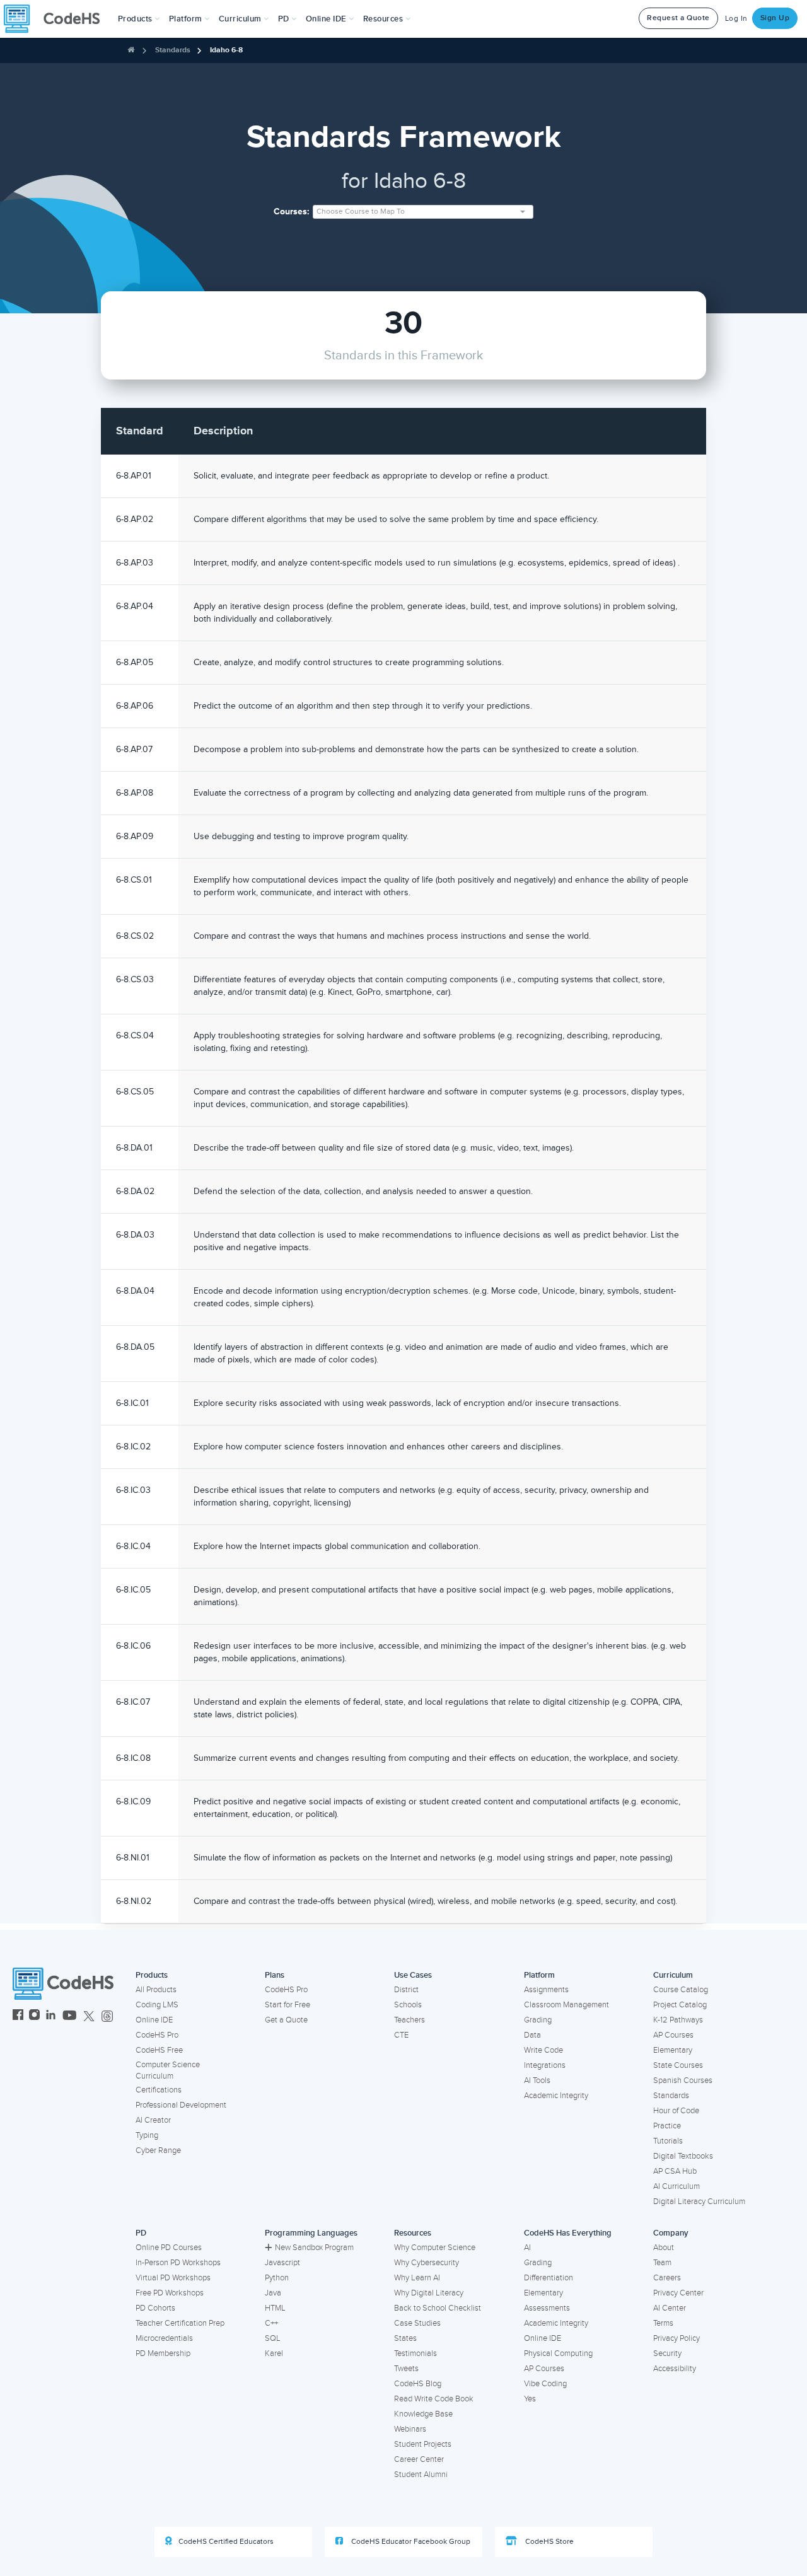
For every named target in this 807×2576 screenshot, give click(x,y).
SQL (273, 2338)
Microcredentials (164, 2338)
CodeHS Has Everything (568, 2233)
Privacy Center (678, 2293)
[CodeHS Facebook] (18, 2016)
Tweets (406, 2369)
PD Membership (163, 2353)
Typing (147, 2135)
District (406, 1990)
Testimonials (415, 2353)
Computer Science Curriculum (168, 2071)
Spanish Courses (683, 2080)
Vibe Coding (545, 2384)
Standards (173, 50)
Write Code (543, 2050)
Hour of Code (676, 2111)
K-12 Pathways (678, 2020)
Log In (736, 19)
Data (532, 2035)
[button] (139, 19)
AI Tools (537, 2080)
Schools (408, 2005)
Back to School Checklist (438, 2308)
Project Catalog (680, 2005)
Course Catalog (681, 1990)
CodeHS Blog (418, 2384)
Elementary (673, 2050)
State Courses (678, 2065)
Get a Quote (286, 2020)
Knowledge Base (423, 2414)
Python (277, 2278)
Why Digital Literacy (429, 2293)
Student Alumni (421, 2474)
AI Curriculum (676, 2186)
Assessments (547, 2308)
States (405, 2338)
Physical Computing (558, 2353)
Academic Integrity (556, 2096)
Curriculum (673, 1975)
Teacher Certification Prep (180, 2323)
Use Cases (413, 1975)
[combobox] (423, 212)
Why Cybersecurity (427, 2263)
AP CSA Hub (675, 2171)
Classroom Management (566, 2005)
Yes (530, 2399)
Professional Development (181, 2105)
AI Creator (153, 2120)
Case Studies (417, 2323)
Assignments (546, 1990)
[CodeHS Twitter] (89, 2016)
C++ (271, 2323)
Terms (663, 2323)
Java (273, 2293)
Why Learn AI (417, 2278)
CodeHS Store (549, 2542)
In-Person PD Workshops (178, 2263)
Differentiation (549, 2278)
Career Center (419, 2459)
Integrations (545, 2065)
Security (667, 2353)
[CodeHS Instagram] (34, 2016)
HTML (275, 2308)
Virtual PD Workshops (173, 2278)
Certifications (159, 2090)
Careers (667, 2278)
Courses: (292, 212)
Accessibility (675, 2369)
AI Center (670, 2308)
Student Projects (423, 2444)
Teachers (409, 2020)
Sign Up (775, 18)
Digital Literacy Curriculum (699, 2202)
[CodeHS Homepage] (57, 19)
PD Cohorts (155, 2308)
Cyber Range (158, 2150)
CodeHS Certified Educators (226, 2542)
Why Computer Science (435, 2248)
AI (527, 2248)
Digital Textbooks (683, 2156)
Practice (667, 2126)
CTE (401, 2035)
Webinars (410, 2429)
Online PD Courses (169, 2248)
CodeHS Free (159, 2050)
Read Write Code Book (434, 2399)
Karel (274, 2353)
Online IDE (154, 2020)
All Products (156, 1990)
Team (662, 2263)
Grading (538, 2020)
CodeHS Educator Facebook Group (410, 2542)
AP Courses (673, 2035)
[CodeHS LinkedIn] (51, 2016)
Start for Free (287, 2005)
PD (141, 2233)
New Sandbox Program (314, 2248)
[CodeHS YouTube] (70, 2016)
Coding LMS (157, 2005)
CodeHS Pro (157, 2035)
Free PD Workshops (170, 2293)
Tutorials (668, 2141)
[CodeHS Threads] (107, 2016)
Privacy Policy (676, 2338)
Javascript (282, 2263)
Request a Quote (678, 18)
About (664, 2248)
